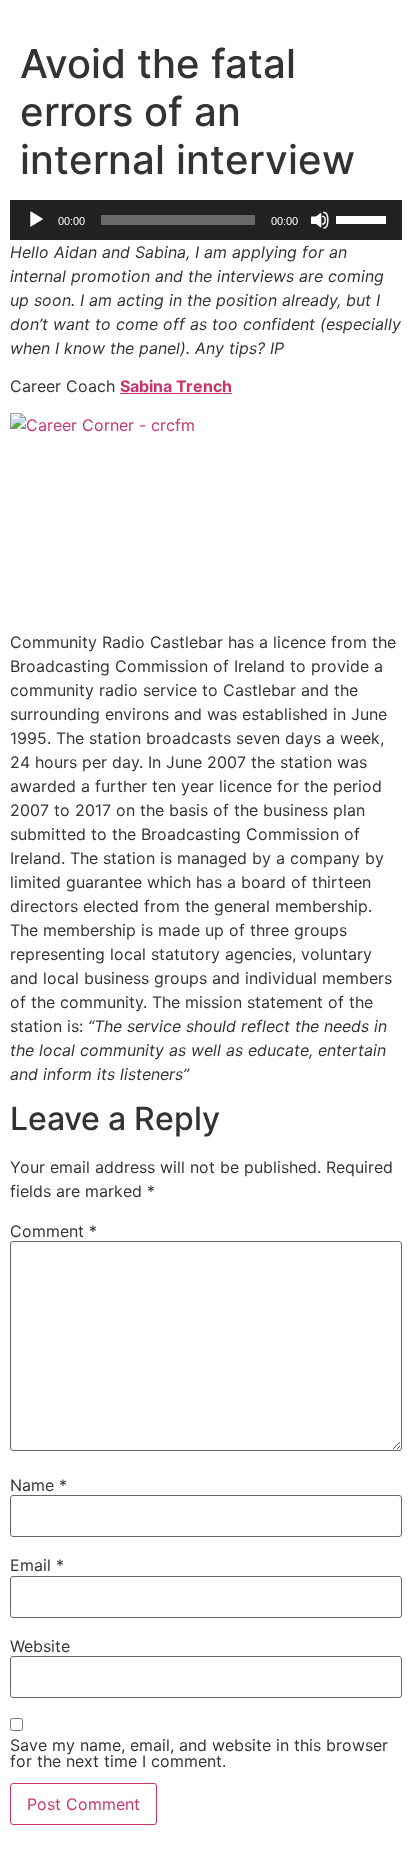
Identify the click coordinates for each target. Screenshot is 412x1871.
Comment (53, 1231)
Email (37, 1565)
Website (40, 1646)
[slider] (364, 218)
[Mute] (320, 220)
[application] (206, 220)
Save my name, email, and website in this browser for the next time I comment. (199, 1753)
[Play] (36, 220)
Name (38, 1485)
